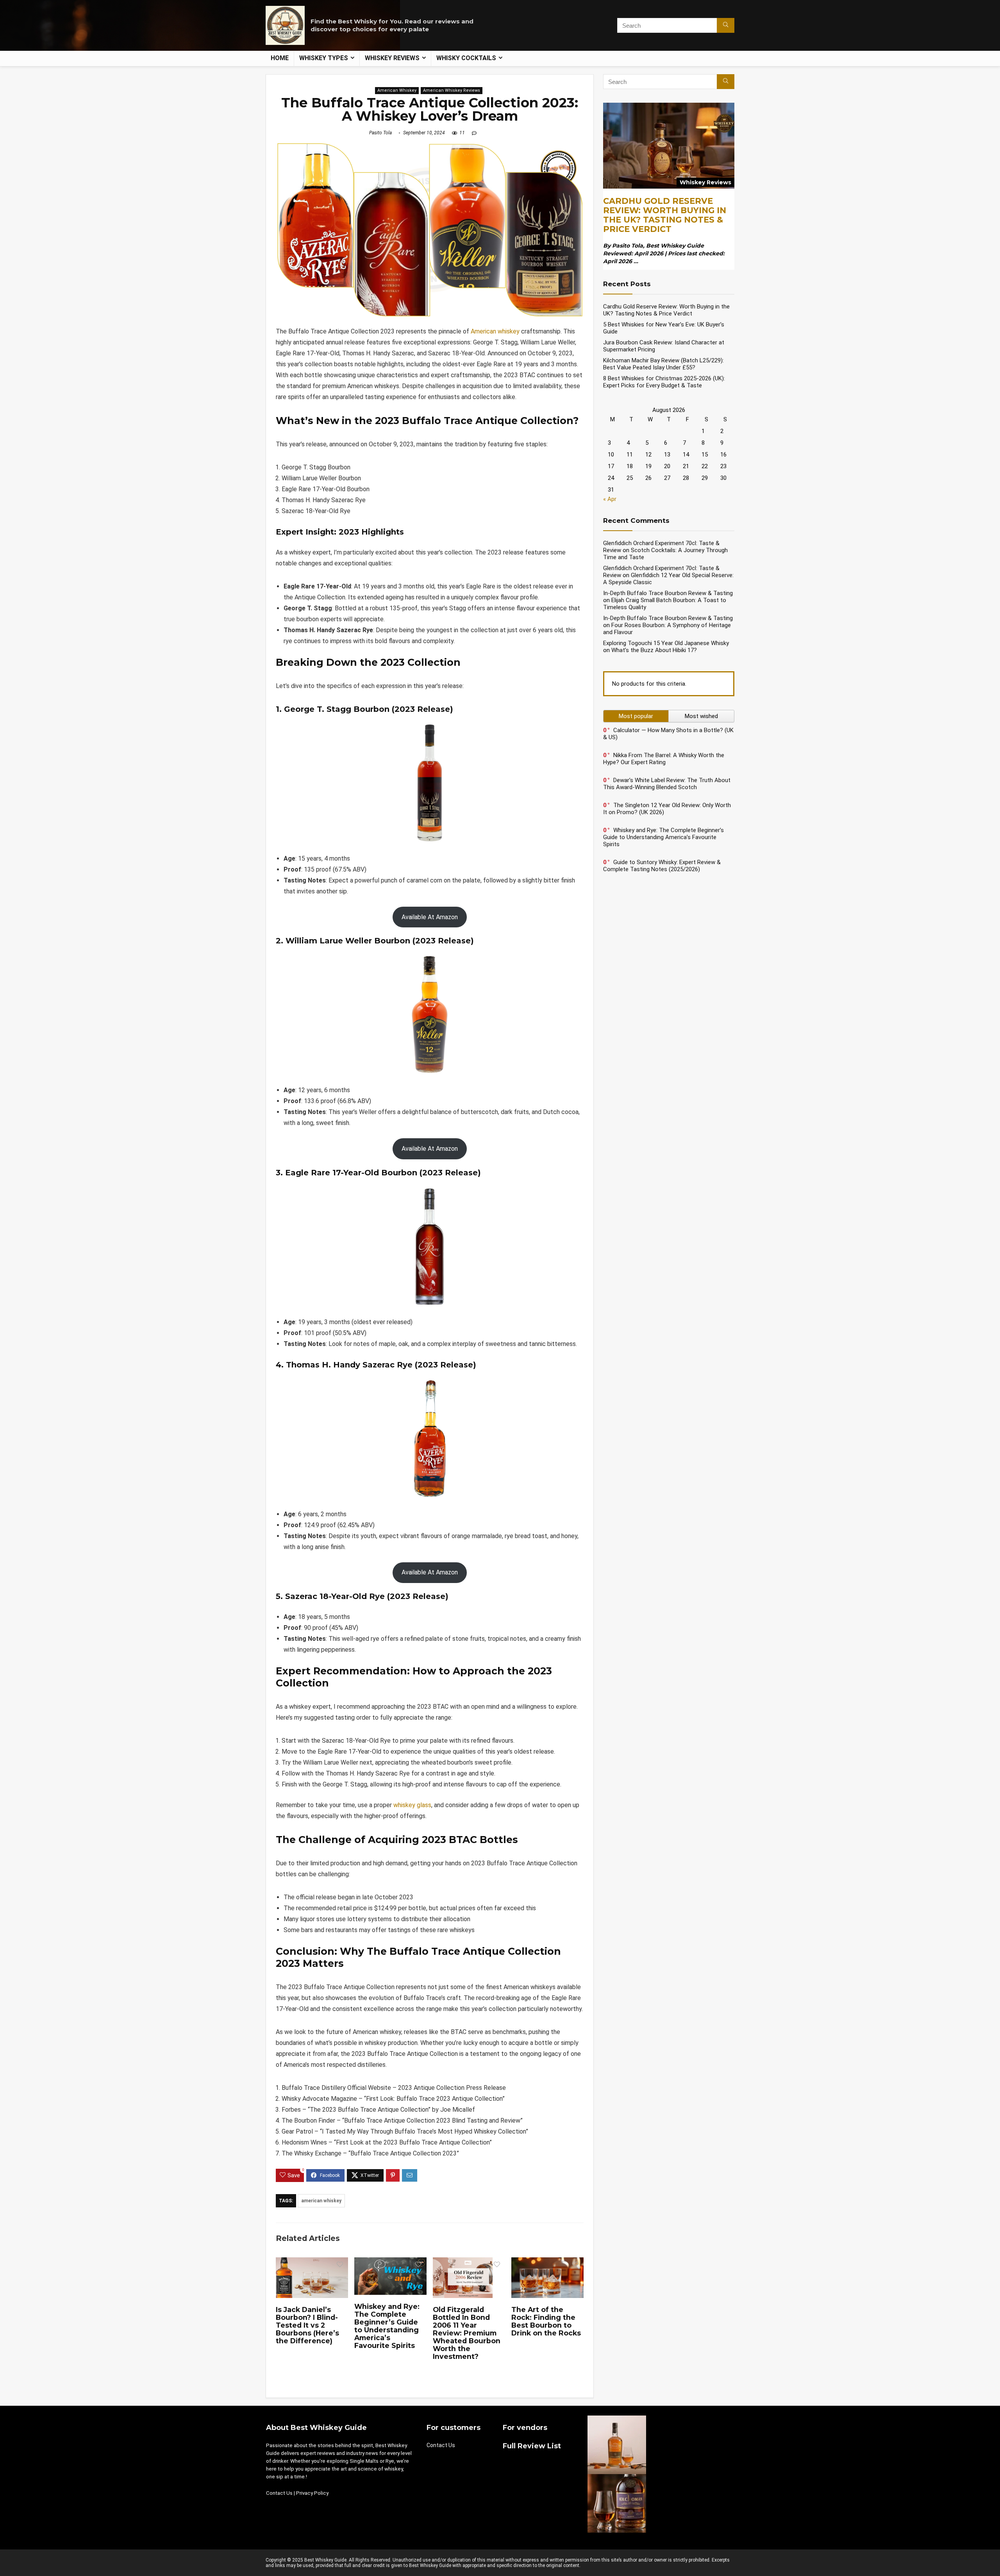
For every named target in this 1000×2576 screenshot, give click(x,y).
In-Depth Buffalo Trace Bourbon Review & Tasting (668, 593)
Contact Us (279, 2493)
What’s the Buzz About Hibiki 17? (654, 650)
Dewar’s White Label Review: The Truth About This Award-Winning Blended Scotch (667, 784)
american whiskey (321, 2201)
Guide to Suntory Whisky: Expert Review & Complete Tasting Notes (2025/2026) (662, 866)
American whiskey (495, 331)
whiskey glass (412, 1805)
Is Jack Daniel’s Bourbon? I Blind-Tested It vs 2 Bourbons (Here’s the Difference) (307, 2325)
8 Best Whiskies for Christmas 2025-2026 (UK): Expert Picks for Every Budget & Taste (664, 382)
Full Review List (532, 2446)
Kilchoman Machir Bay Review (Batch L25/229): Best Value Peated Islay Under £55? (663, 364)
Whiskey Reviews (392, 58)
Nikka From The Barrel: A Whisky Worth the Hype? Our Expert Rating (664, 759)
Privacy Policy (312, 2493)
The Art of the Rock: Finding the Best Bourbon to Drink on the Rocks (546, 2321)
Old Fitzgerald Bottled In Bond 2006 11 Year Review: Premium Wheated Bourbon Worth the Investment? (467, 2333)
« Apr (610, 499)
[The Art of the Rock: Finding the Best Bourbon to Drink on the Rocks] (547, 2263)
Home (280, 58)
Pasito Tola (380, 133)
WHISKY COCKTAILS (466, 58)
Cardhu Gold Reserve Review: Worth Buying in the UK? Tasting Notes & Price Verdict (665, 215)
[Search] (726, 25)
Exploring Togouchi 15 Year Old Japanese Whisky (666, 643)
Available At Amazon (430, 917)
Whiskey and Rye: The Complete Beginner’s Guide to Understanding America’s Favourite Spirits (387, 2326)
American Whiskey (397, 90)
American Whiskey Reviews (452, 90)
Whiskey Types (324, 58)
